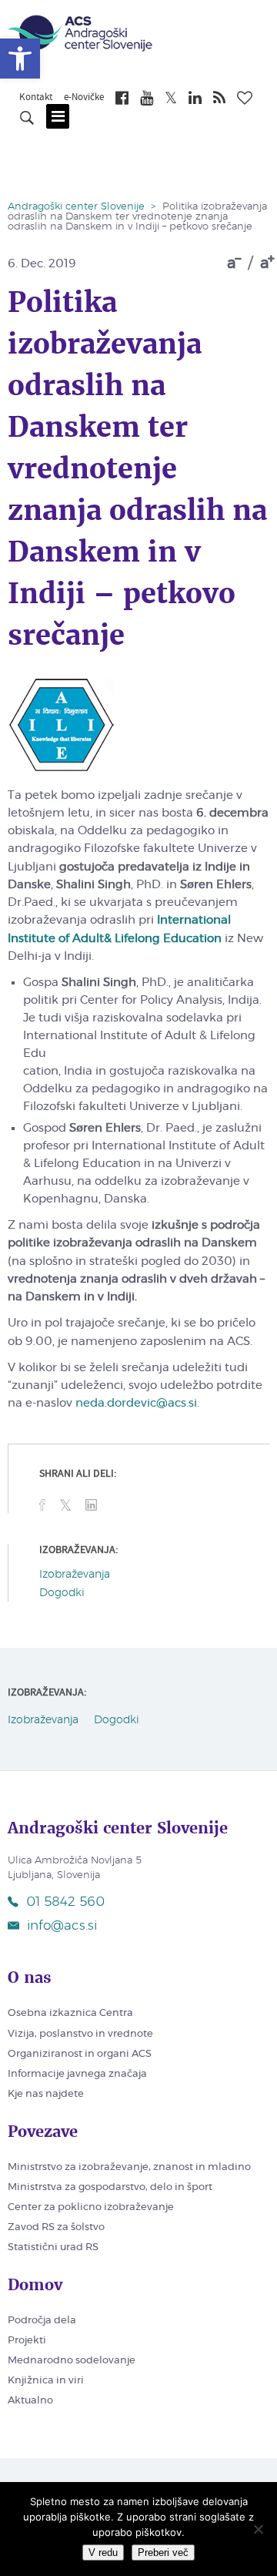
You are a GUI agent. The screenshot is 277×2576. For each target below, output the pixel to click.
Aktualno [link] (30, 2401)
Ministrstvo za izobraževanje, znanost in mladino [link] (129, 2167)
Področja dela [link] (42, 2321)
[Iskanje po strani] (27, 120)
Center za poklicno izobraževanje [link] (91, 2207)
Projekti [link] (27, 2341)
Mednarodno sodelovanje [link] (72, 2361)
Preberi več (163, 2553)
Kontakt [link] (36, 98)
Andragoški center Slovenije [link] (76, 207)
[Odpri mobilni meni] (58, 116)
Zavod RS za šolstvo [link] (56, 2227)
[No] (258, 2529)
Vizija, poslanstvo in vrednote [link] (80, 2034)
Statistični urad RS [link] (53, 2247)
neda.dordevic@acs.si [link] (136, 1403)
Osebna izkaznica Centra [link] (70, 2013)
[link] (20, 59)
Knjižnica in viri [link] (46, 2381)
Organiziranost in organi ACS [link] (80, 2054)
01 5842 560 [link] (65, 1902)
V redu (103, 2553)
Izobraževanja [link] (75, 1575)
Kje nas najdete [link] (46, 2094)
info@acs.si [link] (62, 1925)
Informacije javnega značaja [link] (77, 2074)
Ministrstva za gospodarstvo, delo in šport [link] (110, 2187)
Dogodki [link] (62, 1593)
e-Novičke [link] (84, 98)
